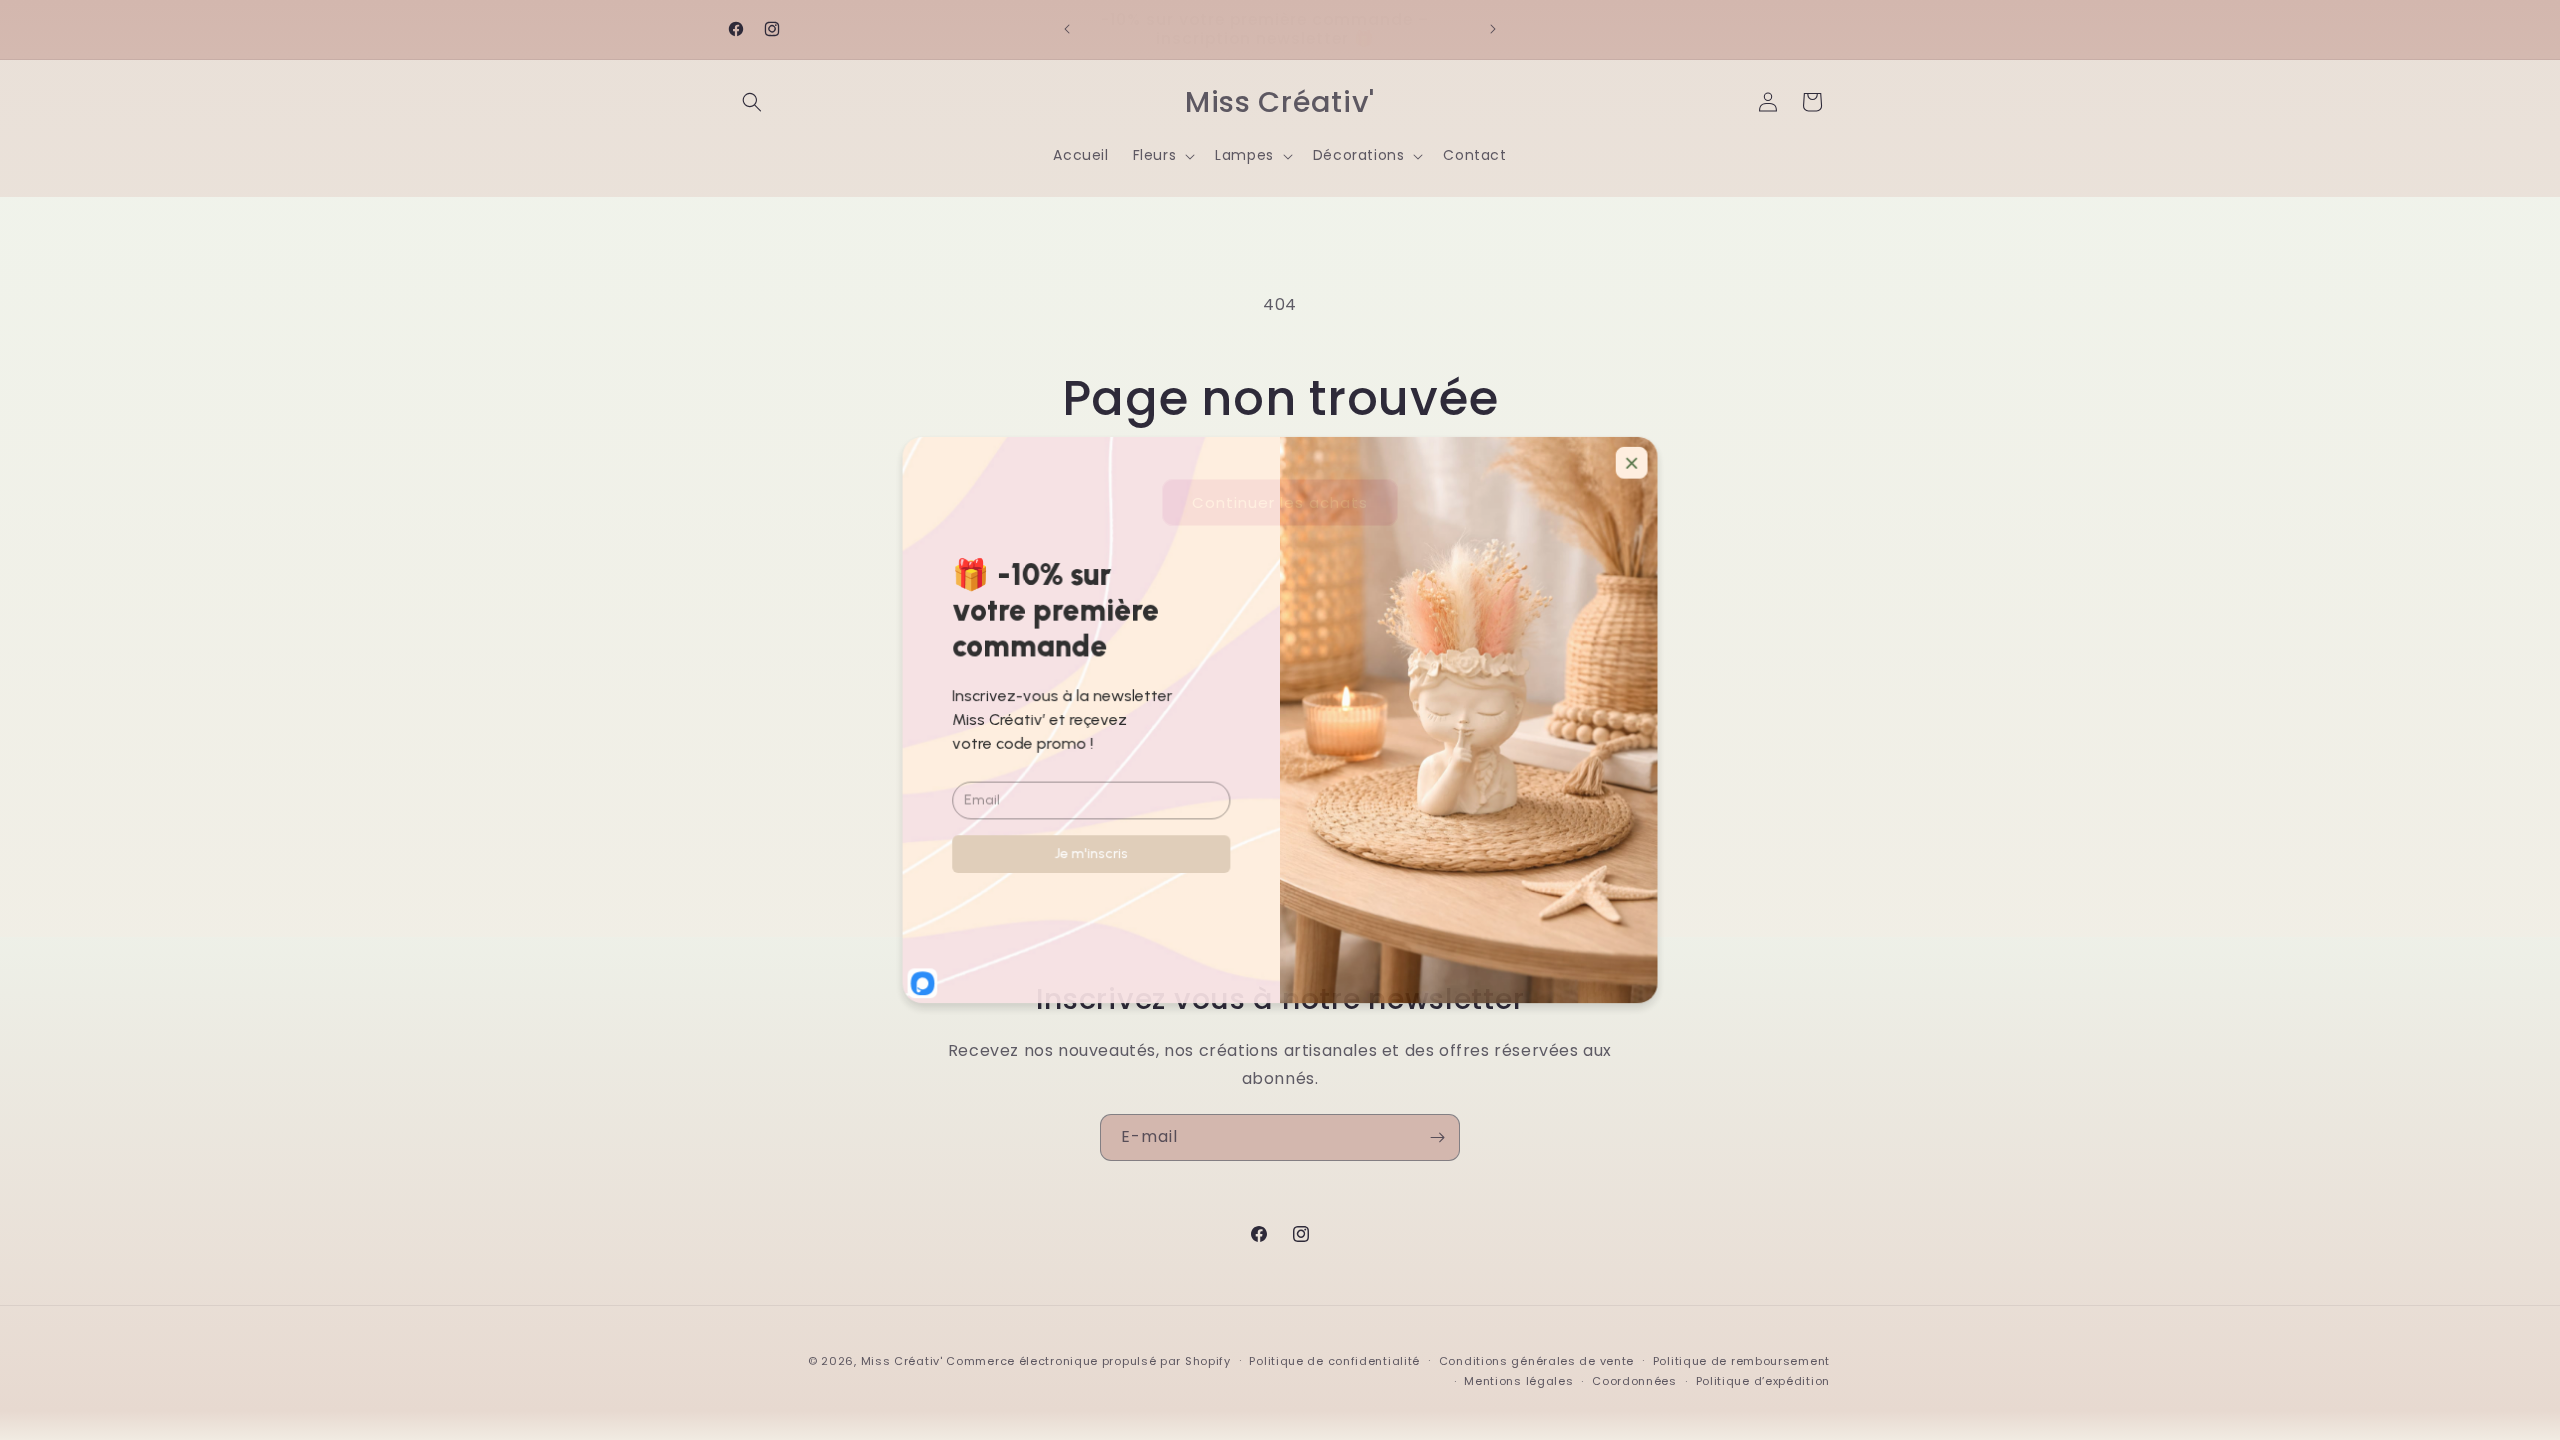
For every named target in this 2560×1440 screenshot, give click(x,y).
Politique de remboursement (1741, 1361)
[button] (752, 102)
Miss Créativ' (902, 1361)
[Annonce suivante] (1493, 29)
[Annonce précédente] (1067, 29)
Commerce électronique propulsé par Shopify (1088, 1361)
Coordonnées (1634, 1381)
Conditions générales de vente (1536, 1361)
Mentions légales (1518, 1381)
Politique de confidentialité (1334, 1361)
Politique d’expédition (1763, 1381)
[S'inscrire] (1437, 1137)
